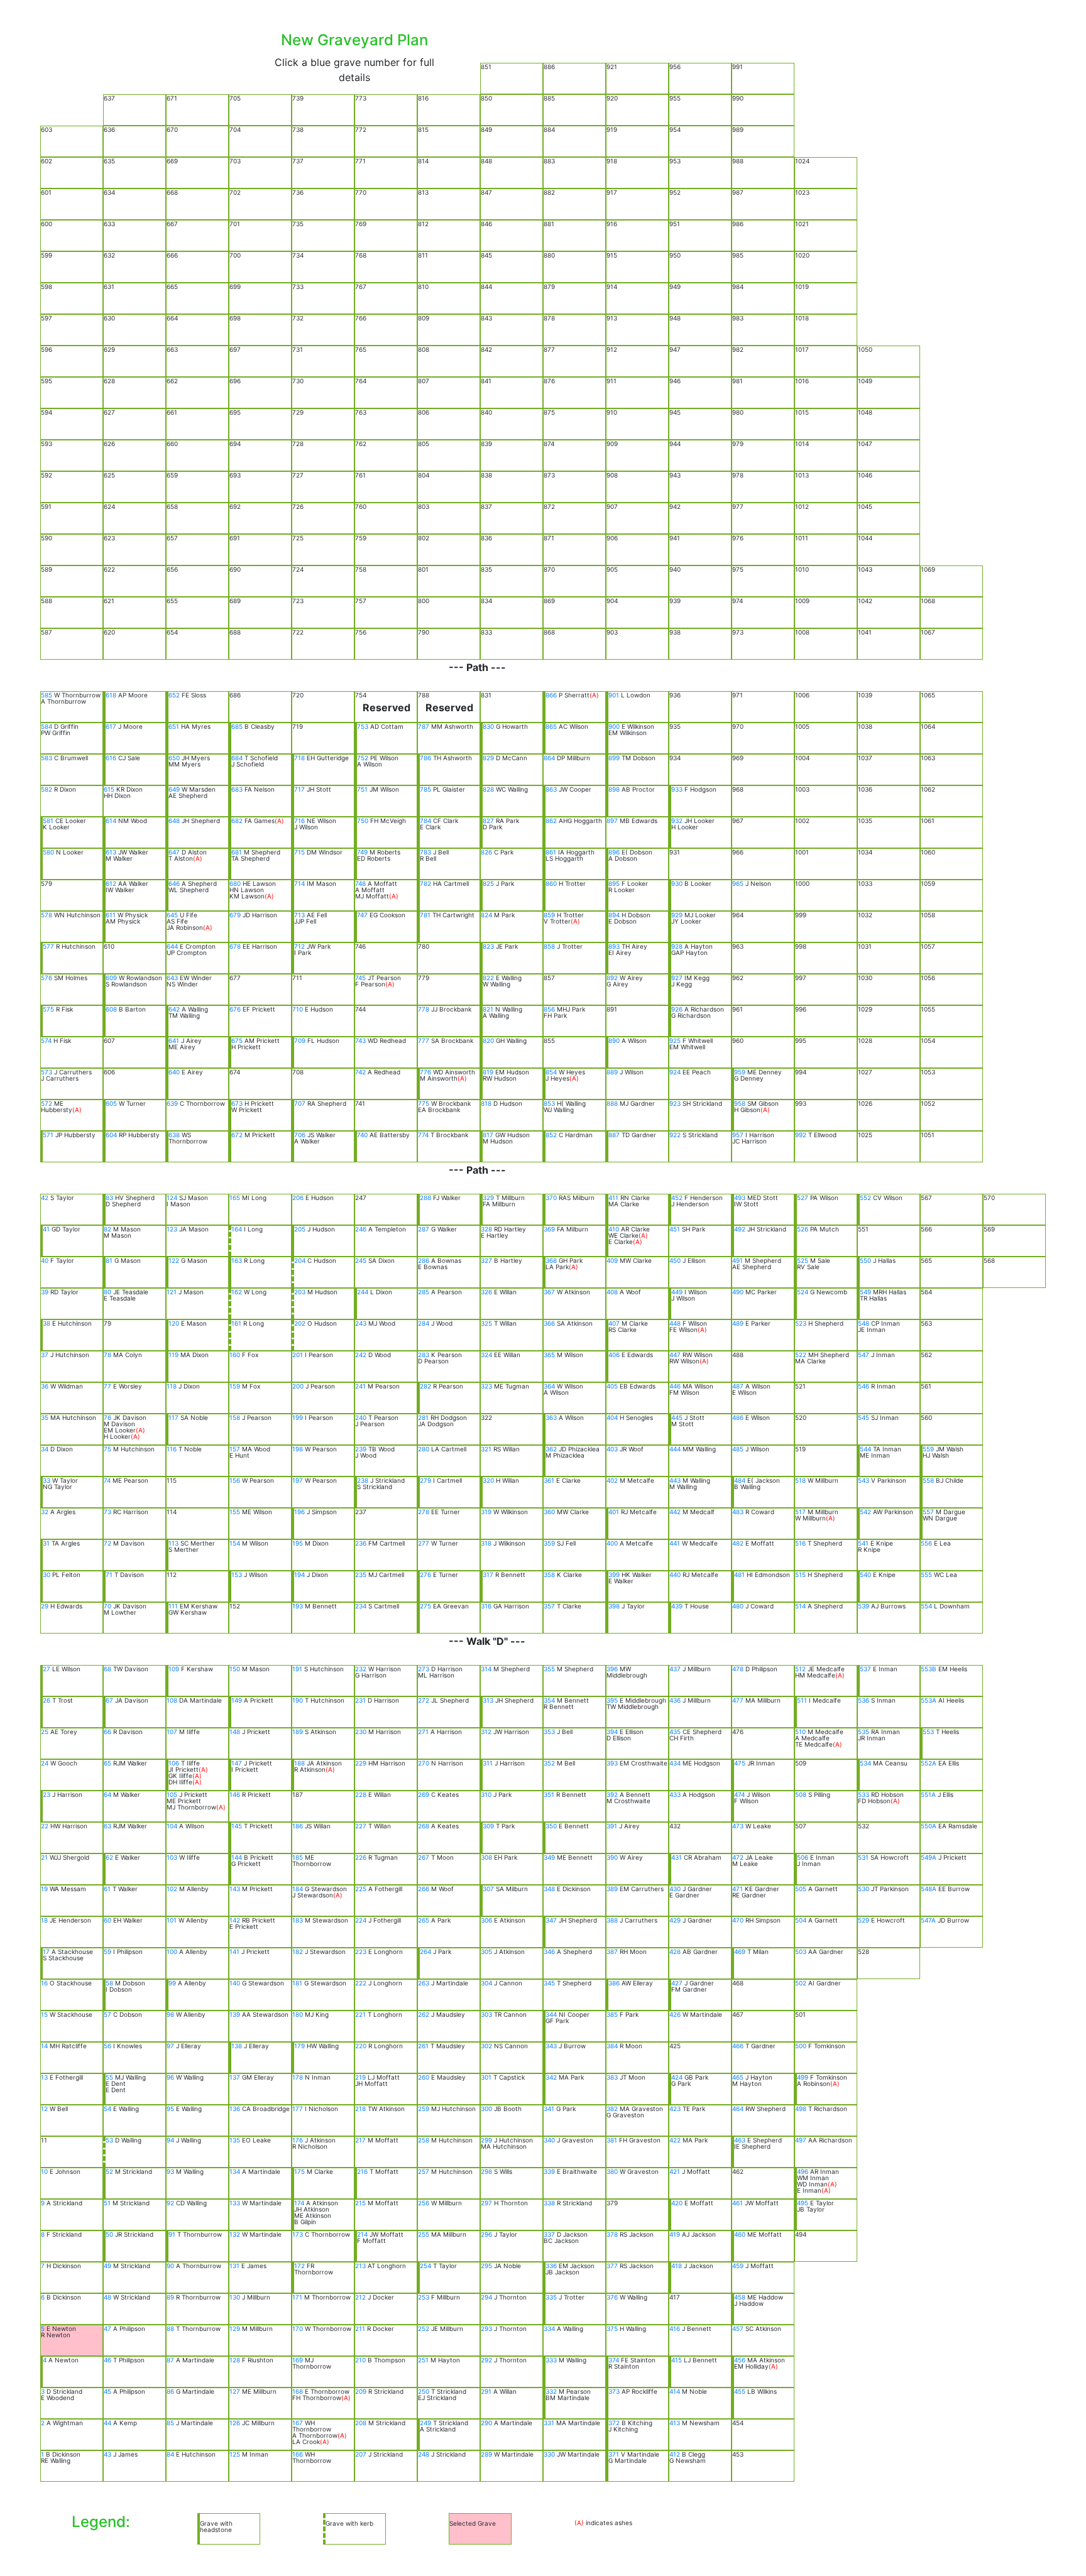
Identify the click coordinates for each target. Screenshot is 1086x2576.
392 (612, 1794)
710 (298, 1009)
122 (174, 1260)
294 (486, 2297)
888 (612, 1103)
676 (235, 1009)
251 (423, 2360)
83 (109, 1198)
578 (47, 915)
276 (425, 1575)
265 (424, 1920)
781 (425, 915)
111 (173, 1606)
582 (47, 789)
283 (424, 1355)
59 (107, 1951)
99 (172, 1983)
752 (363, 758)
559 (928, 1449)
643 (172, 978)
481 (739, 1575)
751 (362, 789)
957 (738, 1135)
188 (299, 1763)
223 (361, 1951)
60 (107, 1920)
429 (675, 1920)
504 (801, 1920)
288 (425, 1198)
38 (47, 1323)
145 (237, 1826)
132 (235, 2234)
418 (677, 2266)
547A (928, 1920)
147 (237, 1763)
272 (424, 1700)
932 (677, 821)
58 (109, 1983)
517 (800, 1512)
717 (299, 789)
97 (170, 2046)
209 (361, 2391)
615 (109, 789)
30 (47, 1575)
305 (486, 1951)
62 (109, 1857)
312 (486, 1732)
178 (298, 2077)
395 (612, 1700)
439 (677, 1606)
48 (107, 2297)
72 (107, 1543)
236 (361, 1543)
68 (107, 1669)
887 (614, 1135)
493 (740, 1198)
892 (612, 978)
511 (802, 1700)
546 (864, 1386)
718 (299, 758)
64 (107, 1794)
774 (423, 1135)
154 (235, 1543)
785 (425, 789)
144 (237, 1857)
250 (424, 2391)
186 (298, 1826)
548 (864, 1323)
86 (170, 2391)
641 (174, 1040)
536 (864, 1700)
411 (613, 1198)
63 (107, 1826)
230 (361, 1732)
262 (424, 2014)
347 (551, 1920)
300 (486, 2109)
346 (549, 1951)
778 (424, 1009)
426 (675, 2014)
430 (675, 1889)
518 (800, 1480)
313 (488, 1700)
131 (234, 2266)
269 (424, 1794)
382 (612, 2109)
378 (612, 2234)
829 (488, 758)
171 (297, 2297)
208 (361, 2423)
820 (488, 1040)
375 (612, 2328)
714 (299, 883)
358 (549, 1575)
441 (675, 1543)
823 (488, 946)
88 (170, 2328)
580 (48, 852)
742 (360, 1072)
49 (107, 2266)
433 (675, 1794)
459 (738, 2266)
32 (45, 1512)
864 (549, 758)
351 (549, 1794)
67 (109, 1700)
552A (929, 1763)
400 (612, 1543)
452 (677, 1198)
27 (47, 1669)
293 (486, 2328)
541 (863, 1543)
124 (172, 1198)
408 (612, 1292)
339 (549, 2171)
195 (298, 1543)
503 (801, 1951)
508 (801, 1794)
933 (677, 789)
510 (800, 1732)
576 (47, 978)
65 (107, 1763)
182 (298, 1951)
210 (360, 2360)
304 (486, 1983)
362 (551, 1449)
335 (551, 2297)
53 (109, 2140)
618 (111, 695)
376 (612, 2297)
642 (174, 1009)
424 (677, 2077)
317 (488, 1575)
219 (360, 2077)
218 (360, 2109)
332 (551, 2391)
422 (675, 2140)
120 (174, 1323)
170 (298, 2328)
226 (361, 1857)
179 (299, 2046)
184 (298, 1889)
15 (44, 2014)
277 (424, 1543)
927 (677, 978)
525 (803, 1260)
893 (614, 946)
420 (677, 2203)
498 (801, 2109)
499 (803, 2077)
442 (675, 1512)
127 (235, 2391)
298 (486, 2171)
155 (235, 1512)
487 (738, 1386)
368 (551, 1260)
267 (424, 1857)
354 (549, 1700)
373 (614, 2391)
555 (926, 1575)
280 (424, 1449)
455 (740, 2391)
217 (360, 2140)
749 (362, 852)
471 (738, 1889)
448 (675, 1323)
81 (109, 1260)
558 (928, 1480)
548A (929, 1889)
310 (486, 1794)
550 (865, 1260)
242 (361, 1355)
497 (801, 2140)
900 (614, 726)
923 (675, 1103)
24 (45, 1763)
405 (612, 1386)
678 (235, 946)
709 (300, 1040)
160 (235, 1355)
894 (614, 915)
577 (48, 946)
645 (172, 915)
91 (172, 2234)
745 (360, 978)
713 (299, 915)
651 (174, 726)
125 (235, 2454)
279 (425, 1480)
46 (107, 2360)
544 (865, 1449)
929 (677, 915)
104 (172, 1826)
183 (298, 1920)
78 (107, 1355)
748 (360, 883)
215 (360, 2203)
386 (614, 1983)
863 (551, 789)
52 (109, 2171)
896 (614, 852)
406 (614, 1355)
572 (47, 1103)
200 (298, 1386)
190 (298, 1700)
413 (675, 2423)
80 (107, 1292)
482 (738, 1543)
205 (300, 1229)
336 (551, 2266)
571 (48, 1135)
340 (549, 2140)
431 (677, 1857)
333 (551, 2360)
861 (551, 852)
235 (361, 1575)
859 (549, 915)
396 (612, 1669)
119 (173, 1355)
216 (362, 2171)
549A (929, 1857)
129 (235, 2328)
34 (45, 1449)
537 (865, 1669)
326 (486, 1292)
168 (298, 2391)
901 (614, 695)
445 (677, 1417)
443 (675, 1480)
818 (486, 1103)
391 (612, 1826)
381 (612, 2140)
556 (926, 1543)
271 (423, 1732)
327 (486, 1260)
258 (424, 2140)
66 (107, 1732)
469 (740, 1951)
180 (298, 2014)
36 (45, 1386)
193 (298, 1606)
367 (549, 1292)
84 (170, 2454)
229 (361, 1763)
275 (425, 1606)
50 (109, 2234)
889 (612, 1072)
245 (361, 1260)
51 (107, 2203)
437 (675, 1669)
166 (298, 2454)
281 (423, 1417)
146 (235, 1794)
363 (551, 1417)
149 (237, 1700)
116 (172, 1449)
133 (235, 2203)
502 (801, 1983)
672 (237, 1135)
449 (677, 1292)
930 (677, 883)
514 (800, 1606)
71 (109, 1575)
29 (45, 1606)
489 (738, 1323)
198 (298, 1449)
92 (170, 2203)
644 (172, 946)
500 (801, 2046)
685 (237, 726)
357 (549, 1606)
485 (738, 1449)
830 (488, 726)
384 (612, 2046)
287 (424, 1229)
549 (865, 1292)
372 (614, 2423)
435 (675, 1732)
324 (486, 1355)
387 (612, 1951)
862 (551, 821)
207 (361, 2454)
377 (612, 2266)
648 (174, 821)
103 (172, 1857)
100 (172, 1951)
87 (170, 2360)
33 (47, 1480)
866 (551, 695)
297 (486, 2203)
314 (486, 1669)
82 (107, 1229)
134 (235, 2171)
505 (801, 1889)
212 (360, 2297)
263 (424, 1983)
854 (551, 1072)
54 (107, 2109)
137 (235, 2077)
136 (235, 2109)
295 (486, 2266)
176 (298, 2140)
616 (111, 758)
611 (111, 915)
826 (486, 852)
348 (549, 1889)
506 (803, 1857)
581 (48, 821)
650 (174, 758)
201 (298, 1355)
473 (738, 1826)
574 (46, 1040)
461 (738, 2203)
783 (425, 852)
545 (864, 1417)
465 (738, 2077)
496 (803, 2171)
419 (675, 2234)
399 (614, 1575)
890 (614, 1040)
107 (172, 1732)
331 (549, 2423)
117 (173, 1417)
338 (549, 2203)
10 (44, 2171)
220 (361, 2046)
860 (551, 883)
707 (300, 1103)
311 (488, 1763)
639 (172, 1103)
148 (235, 1732)
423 (675, 2109)
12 (44, 2109)
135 (235, 2140)
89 (170, 2297)
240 (361, 1417)
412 (675, 2454)
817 (488, 1135)
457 (738, 2328)
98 (170, 2014)
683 (237, 789)
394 (612, 1732)
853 (549, 1103)
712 (299, 946)
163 (237, 1260)
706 (300, 1135)
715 (299, 852)
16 (44, 1983)
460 (740, 2234)
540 (865, 1575)
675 (237, 1040)
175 (299, 2171)
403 (612, 1449)
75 (107, 1449)
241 (360, 1386)
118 (172, 1386)
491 (738, 1260)
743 (360, 1040)
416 (675, 2328)
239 (361, 1449)
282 (425, 1386)
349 (549, 1857)
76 (107, 1417)
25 (45, 1732)
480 (738, 1606)
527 (803, 1198)
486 (738, 1417)
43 (107, 2454)
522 (801, 1355)
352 (549, 1763)
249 (425, 2423)
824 (486, 915)
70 (107, 1606)
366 (549, 1323)
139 (235, 2014)
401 (614, 1512)
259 (424, 2109)
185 (298, 1857)
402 (612, 1480)
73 (107, 1512)
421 (675, 2171)
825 (488, 883)
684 (237, 758)
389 (612, 1889)
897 (612, 821)
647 (174, 852)
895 (614, 883)
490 (738, 1292)
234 (361, 1606)
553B (929, 1669)
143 (235, 1889)
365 (549, 1355)
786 (425, 758)
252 (424, 2328)
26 (47, 1700)
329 (488, 1198)
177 (298, 2109)
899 (614, 758)
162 (237, 1292)
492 (740, 1229)
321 (486, 1449)
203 (300, 1292)
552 (865, 1198)
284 (424, 1323)
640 (174, 1072)
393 (612, 1763)
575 (48, 1009)
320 (488, 1480)
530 (864, 1889)
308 (486, 1857)
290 (486, 2423)
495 (803, 2203)
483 (738, 1512)
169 (298, 2360)
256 (424, 2203)
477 (738, 1700)
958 (740, 1103)
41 (46, 1229)
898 (614, 789)
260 (424, 2077)
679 (235, 915)
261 (423, 2046)
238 (363, 1480)
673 (237, 1103)
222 (361, 1983)
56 (107, 2046)
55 (109, 2077)
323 (486, 1386)
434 (675, 1763)
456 (740, 2360)
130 (235, 2297)
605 (111, 1103)
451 (675, 1229)
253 (424, 2297)
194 (299, 1575)
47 (107, 2328)
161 (236, 1323)
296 (486, 2234)
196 (299, 1512)
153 (237, 1575)
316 (486, 1606)
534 (865, 1763)
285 (424, 1292)
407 (614, 1323)
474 (739, 1794)
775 (424, 1103)
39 (45, 1292)
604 (111, 1135)
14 (44, 2046)
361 (549, 1480)
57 (107, 2014)
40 (45, 1260)
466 (738, 2046)
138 (237, 2046)
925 (675, 1040)
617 (111, 726)
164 (237, 1229)
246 (361, 1229)
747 (362, 915)
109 (174, 1669)
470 (738, 1920)
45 (107, 2391)
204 (300, 1260)
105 (172, 1794)
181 (297, 1983)
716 (299, 821)
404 (612, 1417)
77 (107, 1386)
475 (740, 1763)
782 (425, 883)
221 (360, 2014)
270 (424, 1763)
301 (486, 2077)
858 (549, 946)
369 (549, 1229)
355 (549, 1669)
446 (675, 1386)
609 (111, 978)
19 (44, 1889)
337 (549, 2234)
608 (111, 1009)
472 (738, 1857)
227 (361, 1826)
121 (172, 1292)
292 (486, 2360)
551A (928, 1794)
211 (360, 2328)
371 (614, 2454)
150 (235, 1669)
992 (801, 1135)
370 (551, 1198)
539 (864, 1606)
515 (800, 1575)
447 (675, 1355)
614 (111, 821)
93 (170, 2171)
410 (614, 1229)
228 (361, 1794)
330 (549, 2454)
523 (801, 1323)
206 (298, 1198)
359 (549, 1543)
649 (174, 789)
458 (740, 2297)
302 (486, 2046)
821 (488, 1009)
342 (551, 2077)
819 (488, 1072)
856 (549, 1009)
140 (235, 1983)
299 (486, 2140)
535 (864, 1732)
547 (864, 1355)
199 (298, 1417)
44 (107, 2423)
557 (928, 1512)
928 (677, 946)
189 (298, 1732)
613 (111, 852)
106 (174, 1763)
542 (865, 1512)
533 (864, 1794)
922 (675, 1135)
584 (47, 726)
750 (363, 821)
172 (299, 2266)
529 (864, 1920)
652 (174, 695)
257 (424, 2171)
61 (107, 1889)
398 (614, 1606)
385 (612, 2014)
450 (675, 1260)
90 (170, 2266)
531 (863, 1857)
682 (237, 821)
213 (360, 2266)
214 (362, 2234)
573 (47, 1072)
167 (298, 2423)
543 (864, 1480)
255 (424, 2234)
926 (677, 1009)
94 (170, 2140)
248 (424, 2454)
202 (300, 1323)
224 (361, 1920)
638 (174, 1135)
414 (675, 2391)
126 (235, 2423)
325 (486, 1323)
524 (803, 1292)
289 (486, 2454)
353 (549, 1732)
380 (612, 2171)
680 (235, 883)
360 (549, 1512)
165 (235, 1198)
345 (549, 1983)
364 (549, 1386)
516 (800, 1543)
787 (424, 726)
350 (551, 1826)
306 (486, 1920)
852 (551, 1135)
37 (45, 1355)
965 (738, 883)
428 (675, 1951)
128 (235, 2360)
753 (363, 726)
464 (738, 2109)
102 (172, 1889)
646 (174, 883)
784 (425, 821)
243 (361, 1323)
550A (929, 1826)
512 (800, 1669)
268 (424, 1826)
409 (612, 1260)
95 (170, 2109)
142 (235, 1920)
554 (926, 1606)
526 (803, 1229)
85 (170, 2423)
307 (488, 1889)
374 (614, 2360)
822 (488, 978)
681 (237, 852)
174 (299, 2203)
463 (740, 2140)
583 (47, 758)
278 (424, 1512)
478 (738, 1669)
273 (424, 1669)
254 (425, 2266)
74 (107, 1480)
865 (551, 726)
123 (172, 1229)
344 (551, 2014)
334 (549, 2328)
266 (424, 1889)
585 (47, 695)
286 (424, 1260)
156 (235, 1480)
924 (675, 1072)
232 (361, 1669)
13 (44, 2077)
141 (234, 1951)
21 (44, 1857)
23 (47, 1794)
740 (362, 1135)
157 (235, 1449)
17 (46, 1951)
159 (235, 1386)
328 (486, 1229)
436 (675, 1700)
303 (486, 2014)
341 (549, 2109)
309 (488, 1826)
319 (486, 1512)
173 (298, 2234)
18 (44, 1920)
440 (675, 1575)
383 (612, 2077)
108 (172, 1700)
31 (46, 1543)
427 (677, 1983)
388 (612, 1920)
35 (45, 1417)
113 (173, 1543)
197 (298, 1480)
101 (172, 1920)
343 (551, 2046)
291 (486, 2391)
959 (740, 1072)
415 (677, 2360)
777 (424, 1040)
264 (425, 1951)
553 (928, 1732)
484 (740, 1480)
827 (488, 821)
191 (297, 1669)
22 (45, 1826)
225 (361, 1889)
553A (929, 1700)
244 (363, 1292)
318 (486, 1543)
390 (612, 1857)
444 (675, 1449)
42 (45, 1198)
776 (425, 1072)
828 (488, 789)
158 (235, 1417)
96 (170, 2077)
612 (111, 883)
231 (360, 1700)
